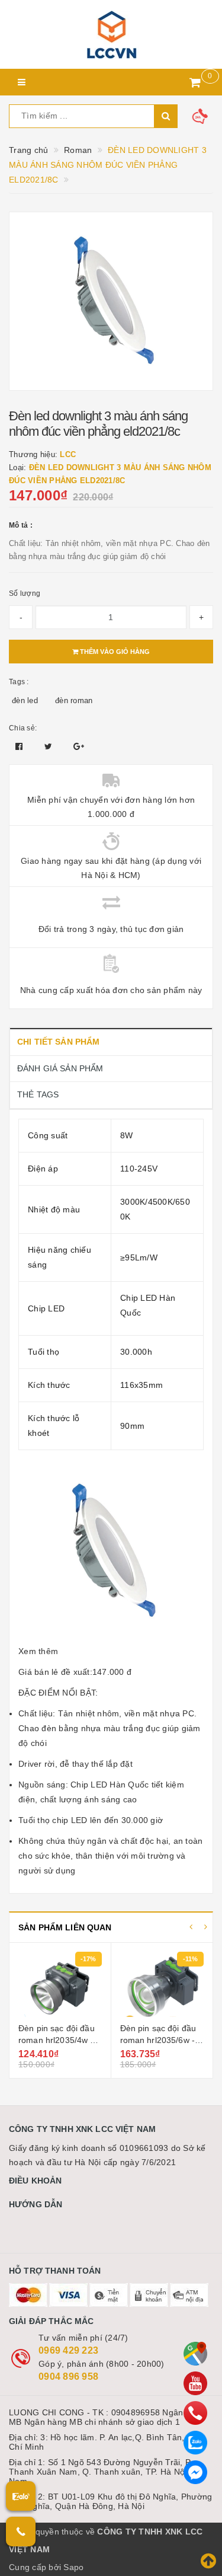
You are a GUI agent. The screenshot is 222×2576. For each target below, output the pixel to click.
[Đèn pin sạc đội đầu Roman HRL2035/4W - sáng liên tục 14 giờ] (60, 1984)
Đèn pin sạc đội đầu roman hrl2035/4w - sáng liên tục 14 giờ (57, 2040)
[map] (195, 2354)
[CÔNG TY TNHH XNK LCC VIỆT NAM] (111, 34)
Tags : (19, 682)
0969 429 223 (68, 2350)
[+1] (79, 746)
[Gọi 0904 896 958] (21, 2532)
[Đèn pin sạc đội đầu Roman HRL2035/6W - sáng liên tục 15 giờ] (162, 1984)
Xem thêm (38, 1651)
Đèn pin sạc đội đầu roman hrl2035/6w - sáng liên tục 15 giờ (158, 2040)
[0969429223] (195, 2413)
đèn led (25, 700)
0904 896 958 (68, 2377)
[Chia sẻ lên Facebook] (20, 746)
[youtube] (195, 2383)
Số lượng (25, 593)
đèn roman (74, 700)
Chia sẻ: (23, 728)
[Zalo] (195, 2443)
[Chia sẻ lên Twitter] (50, 746)
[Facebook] (195, 2472)
